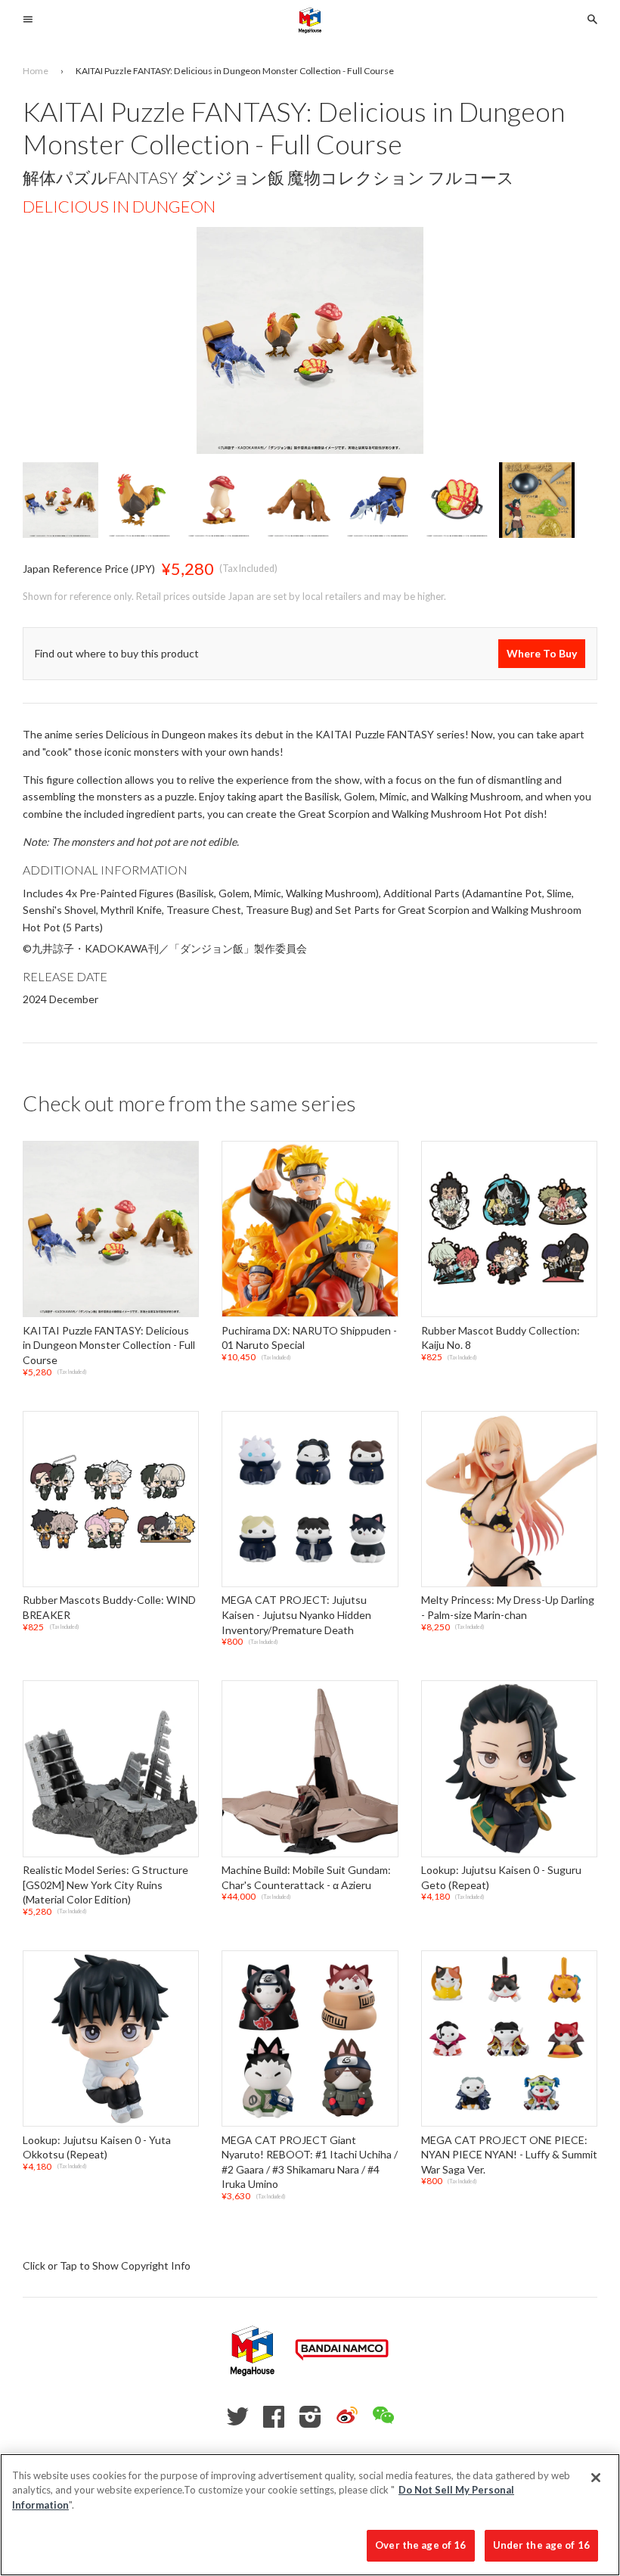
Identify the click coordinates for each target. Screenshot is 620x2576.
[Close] (596, 2478)
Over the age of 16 (420, 2545)
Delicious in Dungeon (119, 206)
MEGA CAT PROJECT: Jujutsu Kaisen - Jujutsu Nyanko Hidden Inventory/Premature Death (296, 1615)
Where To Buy (542, 653)
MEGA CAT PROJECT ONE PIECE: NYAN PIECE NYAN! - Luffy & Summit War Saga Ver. (509, 2155)
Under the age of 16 (541, 2545)
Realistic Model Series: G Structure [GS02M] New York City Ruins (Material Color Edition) (105, 1885)
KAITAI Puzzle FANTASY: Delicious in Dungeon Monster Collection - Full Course (109, 1345)
